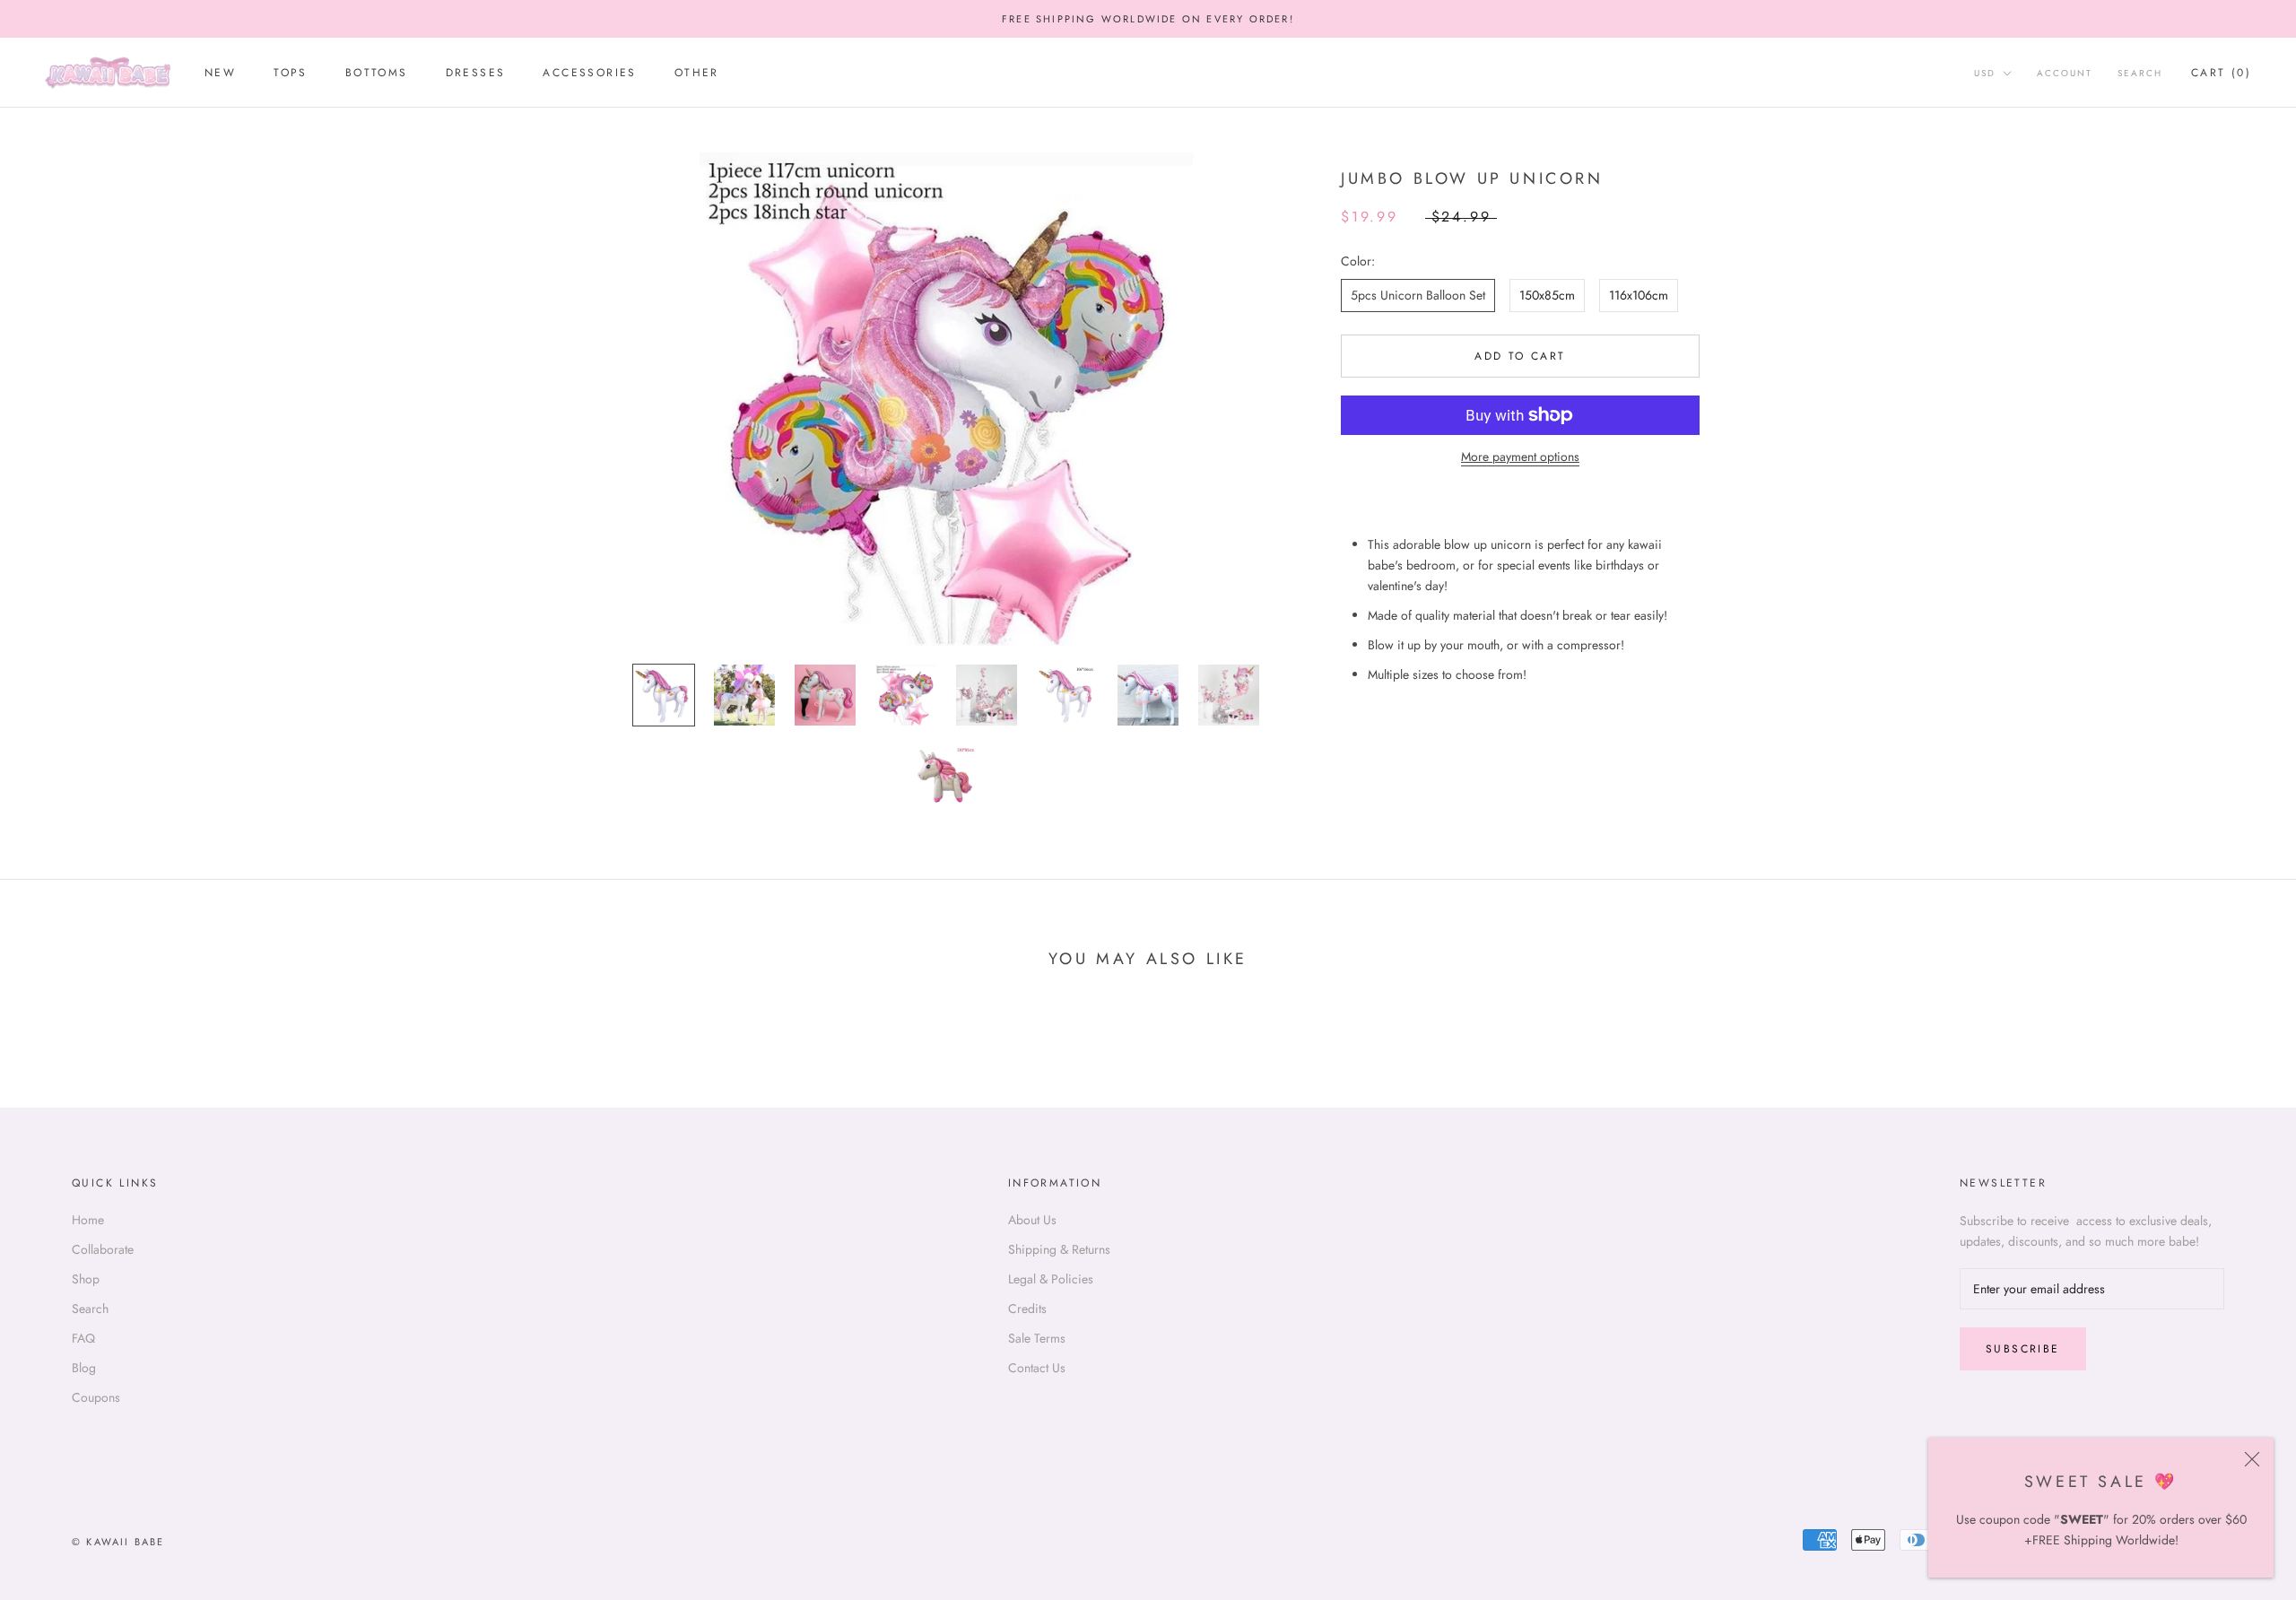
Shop (86, 1279)
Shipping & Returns (1059, 1249)
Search (2140, 74)
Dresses (476, 74)
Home (88, 1220)
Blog (84, 1368)
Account (2065, 74)
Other (697, 74)
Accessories (589, 74)
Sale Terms (1037, 1338)
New (220, 74)
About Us (1032, 1220)
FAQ (83, 1338)
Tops (291, 74)
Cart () (2221, 74)
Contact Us (1037, 1368)
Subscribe (2023, 1349)
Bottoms (377, 74)
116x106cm (1639, 295)
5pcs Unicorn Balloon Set (1418, 295)
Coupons (96, 1397)
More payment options (1520, 457)
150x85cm (1547, 295)
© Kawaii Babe (118, 1542)
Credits (1027, 1309)
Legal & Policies (1051, 1279)
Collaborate (103, 1249)
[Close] (2252, 1459)
